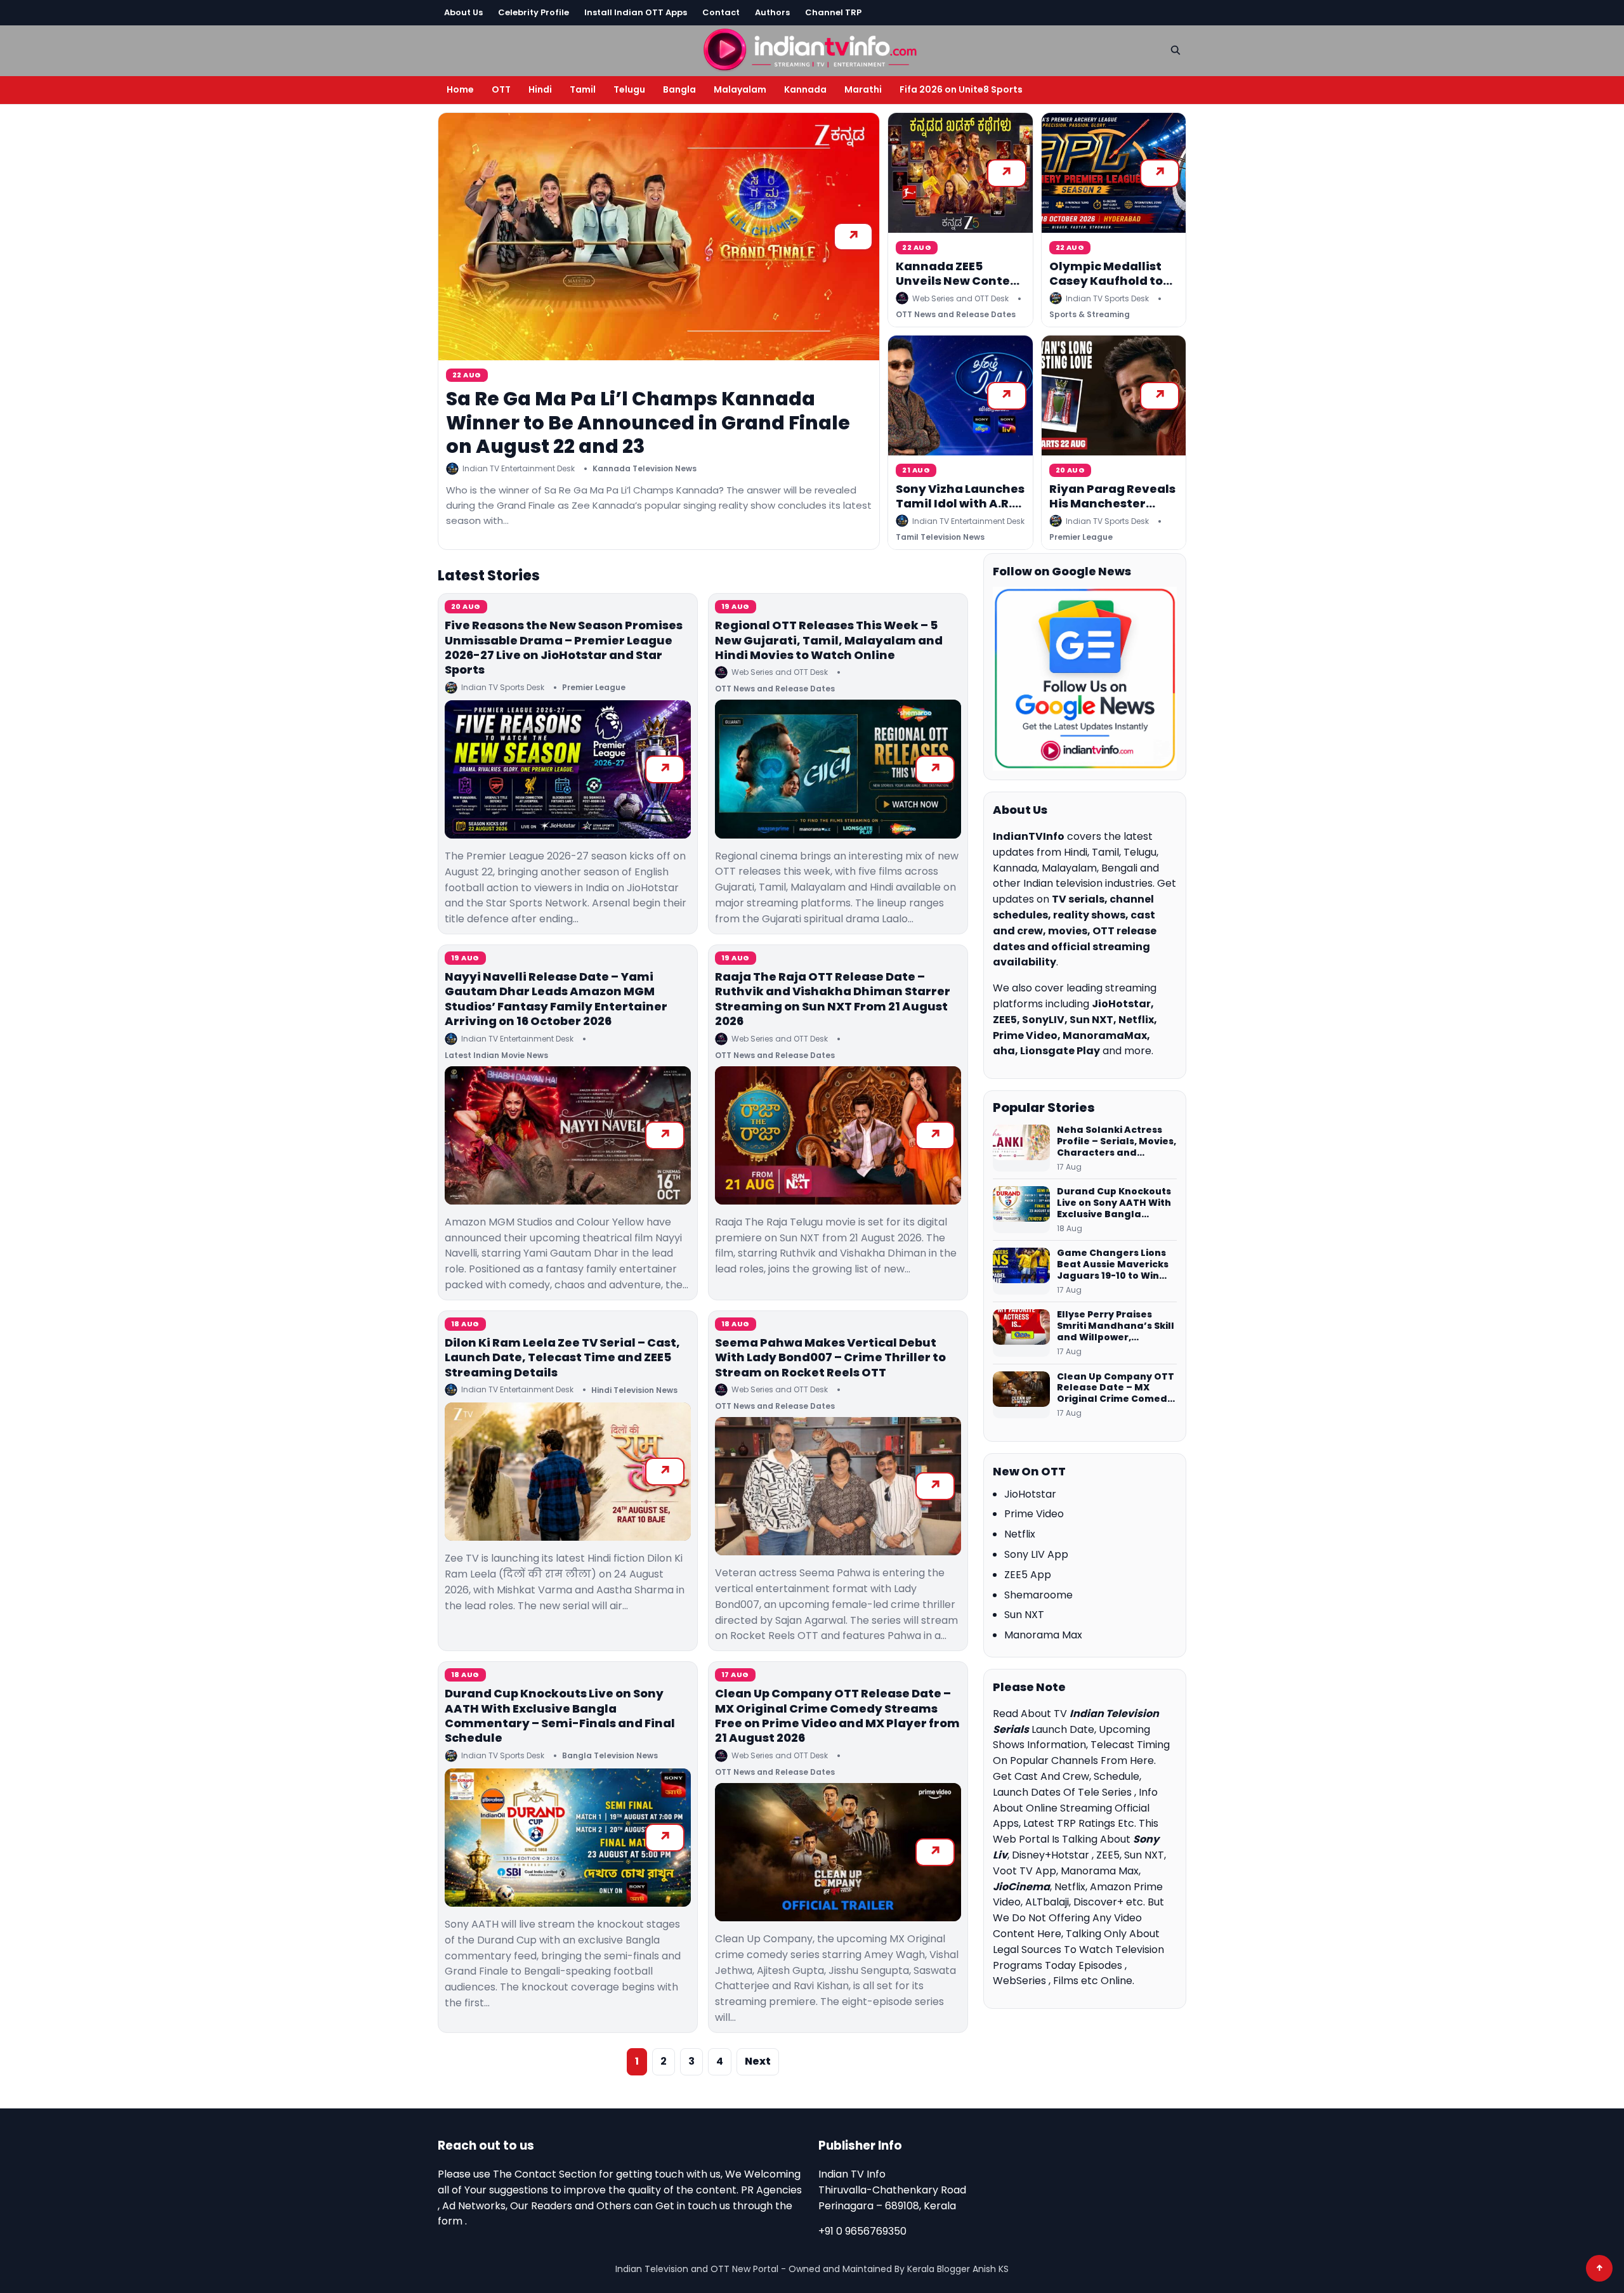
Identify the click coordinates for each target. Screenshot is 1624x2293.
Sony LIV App (1036, 1554)
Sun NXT (1024, 1615)
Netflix (1020, 1534)
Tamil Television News (940, 537)
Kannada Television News (645, 468)
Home (460, 89)
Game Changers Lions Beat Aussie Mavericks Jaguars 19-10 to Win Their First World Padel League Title (1113, 1265)
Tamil (583, 89)
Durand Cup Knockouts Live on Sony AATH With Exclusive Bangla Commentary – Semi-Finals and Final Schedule (560, 1715)
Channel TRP (833, 12)
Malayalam (740, 89)
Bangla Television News (610, 1755)
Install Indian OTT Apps (636, 12)
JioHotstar (1030, 1494)
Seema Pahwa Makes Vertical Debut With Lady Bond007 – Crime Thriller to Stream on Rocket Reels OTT (830, 1357)
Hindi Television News (634, 1390)
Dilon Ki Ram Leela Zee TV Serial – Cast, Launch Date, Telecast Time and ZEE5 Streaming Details (562, 1357)
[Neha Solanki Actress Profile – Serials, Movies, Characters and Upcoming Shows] (1021, 1148)
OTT (501, 89)
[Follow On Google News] (1085, 679)
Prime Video (1034, 1514)
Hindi (540, 89)
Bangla (679, 89)
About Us (463, 12)
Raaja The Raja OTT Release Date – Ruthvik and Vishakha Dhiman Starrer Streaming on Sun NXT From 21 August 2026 (833, 999)
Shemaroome (1038, 1595)
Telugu (629, 89)
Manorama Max (1043, 1635)
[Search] (1175, 50)
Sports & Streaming (1090, 314)
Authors (772, 12)
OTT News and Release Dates (956, 314)
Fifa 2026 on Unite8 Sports (961, 89)
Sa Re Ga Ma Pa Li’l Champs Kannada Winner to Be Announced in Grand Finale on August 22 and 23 (648, 422)
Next (758, 2061)
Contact (721, 12)
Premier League (1081, 537)
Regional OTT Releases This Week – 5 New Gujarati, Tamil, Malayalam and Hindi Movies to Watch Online (829, 640)
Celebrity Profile (534, 12)
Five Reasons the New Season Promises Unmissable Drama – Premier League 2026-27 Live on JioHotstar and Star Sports (564, 647)
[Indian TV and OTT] (812, 49)
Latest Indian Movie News (496, 1055)
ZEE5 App (1028, 1575)
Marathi (863, 89)
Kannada (805, 89)
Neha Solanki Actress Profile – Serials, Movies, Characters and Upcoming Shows (1116, 1142)
